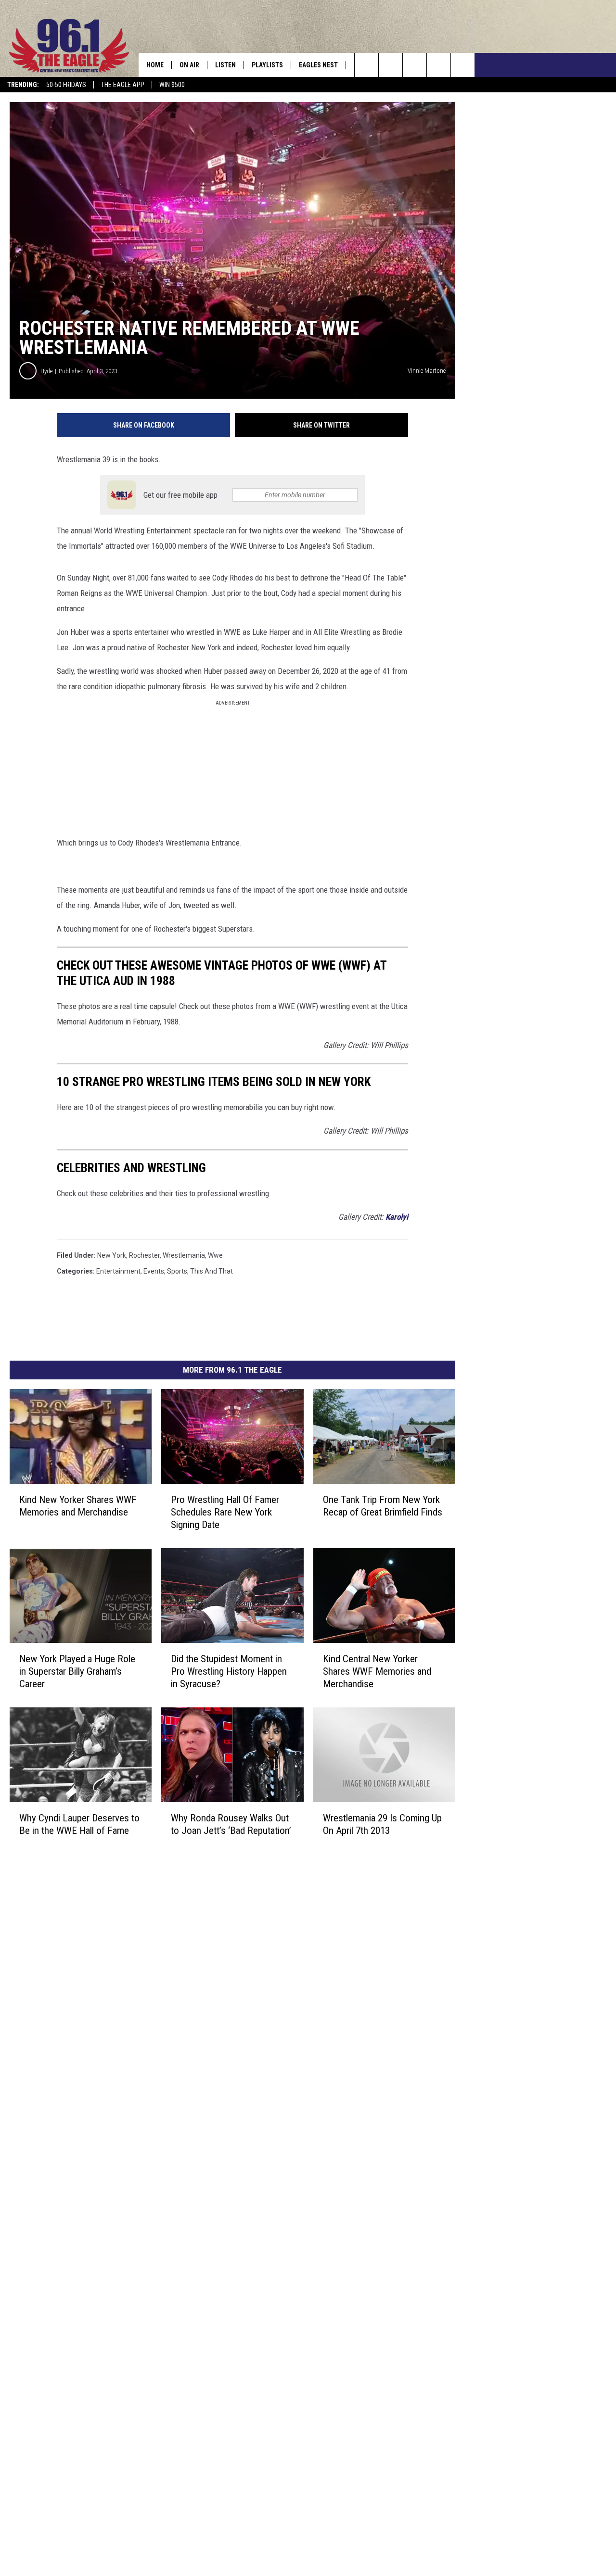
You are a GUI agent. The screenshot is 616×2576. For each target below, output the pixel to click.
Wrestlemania (184, 1255)
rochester (144, 1255)
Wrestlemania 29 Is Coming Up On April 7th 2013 (382, 1824)
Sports (177, 1271)
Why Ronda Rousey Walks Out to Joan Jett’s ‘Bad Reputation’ (231, 1824)
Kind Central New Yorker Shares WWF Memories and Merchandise (377, 1671)
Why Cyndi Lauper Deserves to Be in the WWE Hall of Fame (79, 1824)
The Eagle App (123, 85)
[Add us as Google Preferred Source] (391, 65)
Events (154, 1271)
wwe (215, 1255)
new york (112, 1255)
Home (155, 65)
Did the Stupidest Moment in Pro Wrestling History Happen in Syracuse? (229, 1671)
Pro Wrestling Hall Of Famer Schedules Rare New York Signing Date (225, 1512)
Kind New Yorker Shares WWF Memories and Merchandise (78, 1506)
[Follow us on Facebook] (415, 65)
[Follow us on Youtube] (463, 65)
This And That (212, 1271)
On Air (189, 65)
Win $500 (172, 85)
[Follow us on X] (439, 65)
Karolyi (397, 1217)
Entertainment (118, 1271)
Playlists (267, 65)
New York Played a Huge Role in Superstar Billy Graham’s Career (77, 1671)
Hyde (46, 371)
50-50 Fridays (66, 85)
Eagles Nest (318, 65)
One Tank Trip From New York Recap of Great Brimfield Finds (383, 1506)
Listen (225, 65)
